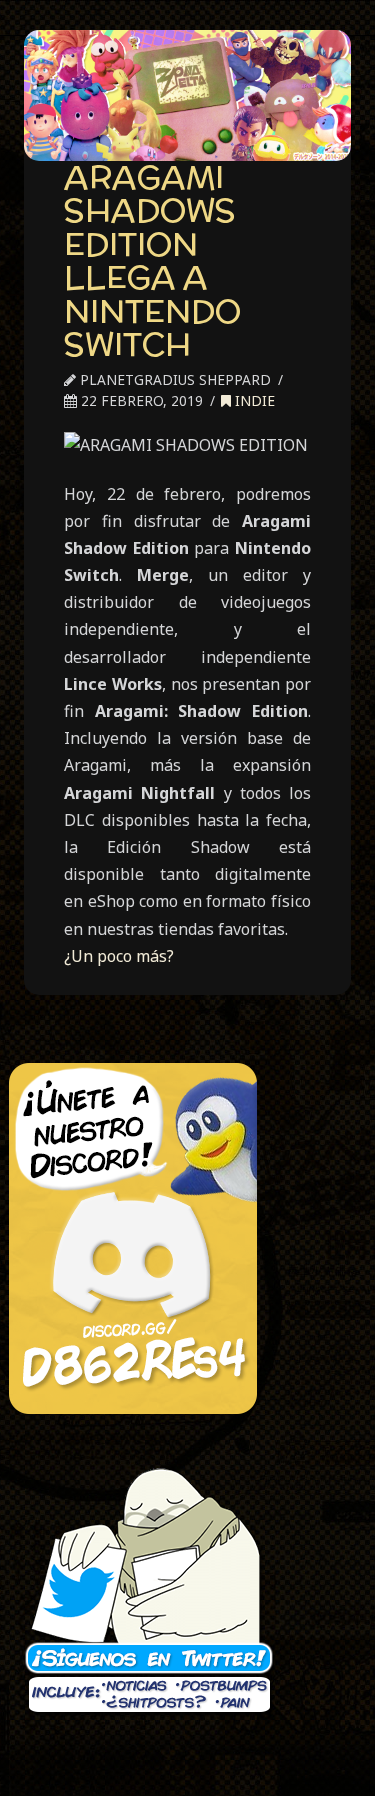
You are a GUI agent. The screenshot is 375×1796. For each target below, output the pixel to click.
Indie (253, 400)
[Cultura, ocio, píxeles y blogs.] (187, 95)
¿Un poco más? (119, 956)
